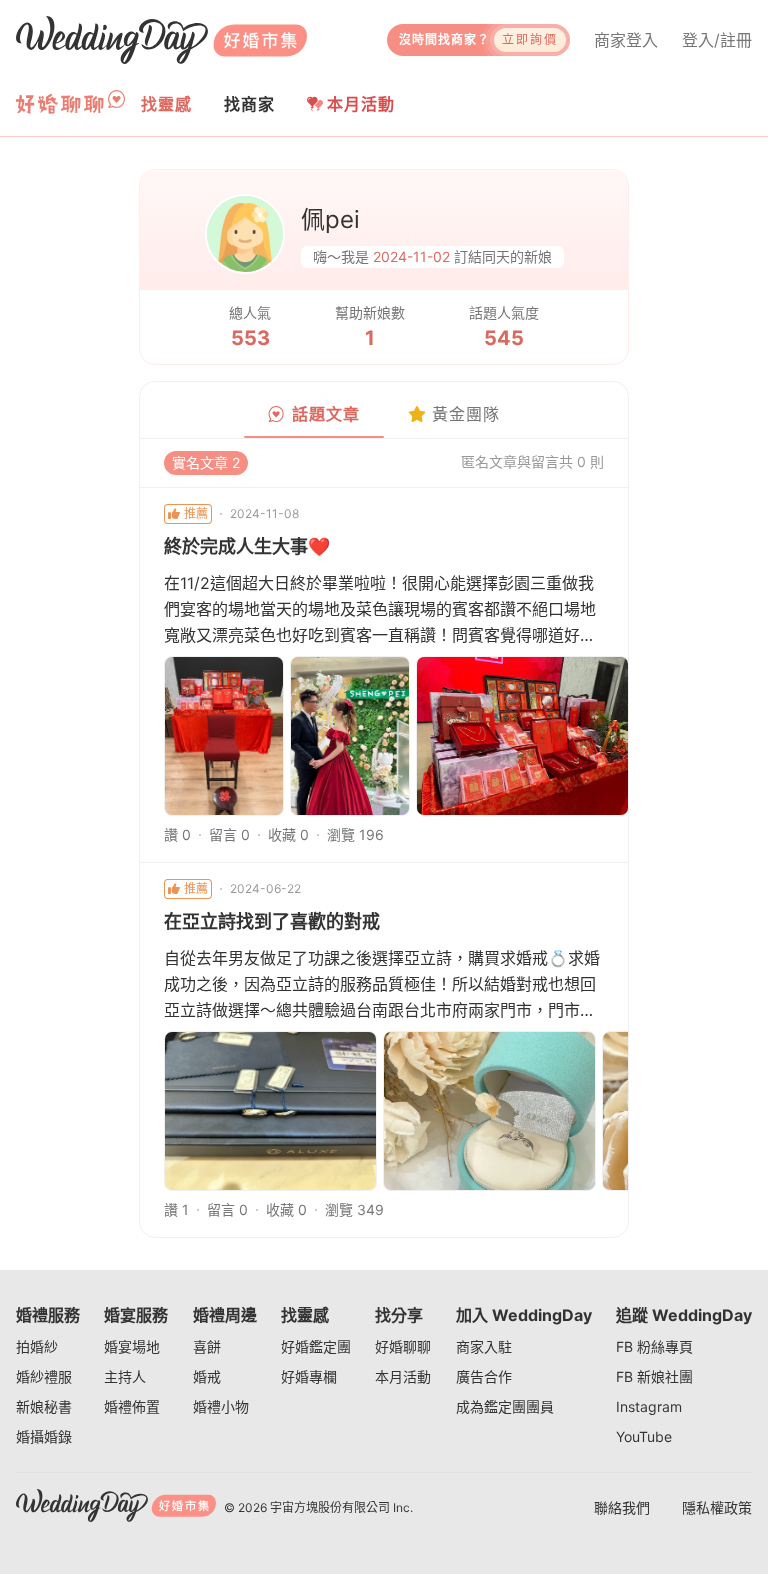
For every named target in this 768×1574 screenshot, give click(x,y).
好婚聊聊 (403, 1346)
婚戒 (207, 1376)
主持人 (125, 1376)
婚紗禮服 (44, 1376)
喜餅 (207, 1346)
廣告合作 (484, 1376)
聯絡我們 (622, 1507)
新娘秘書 (44, 1406)
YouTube (644, 1436)
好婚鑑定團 (316, 1346)
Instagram (649, 1406)
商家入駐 (484, 1346)
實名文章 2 (206, 462)
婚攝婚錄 (44, 1436)
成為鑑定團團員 (505, 1406)
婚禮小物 (221, 1406)
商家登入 (626, 40)
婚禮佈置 (132, 1406)
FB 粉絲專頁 (654, 1346)
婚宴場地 (132, 1346)
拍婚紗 (37, 1346)
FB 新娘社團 (654, 1376)
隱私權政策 (717, 1507)
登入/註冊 (717, 40)
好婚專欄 (309, 1376)
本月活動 (361, 104)
